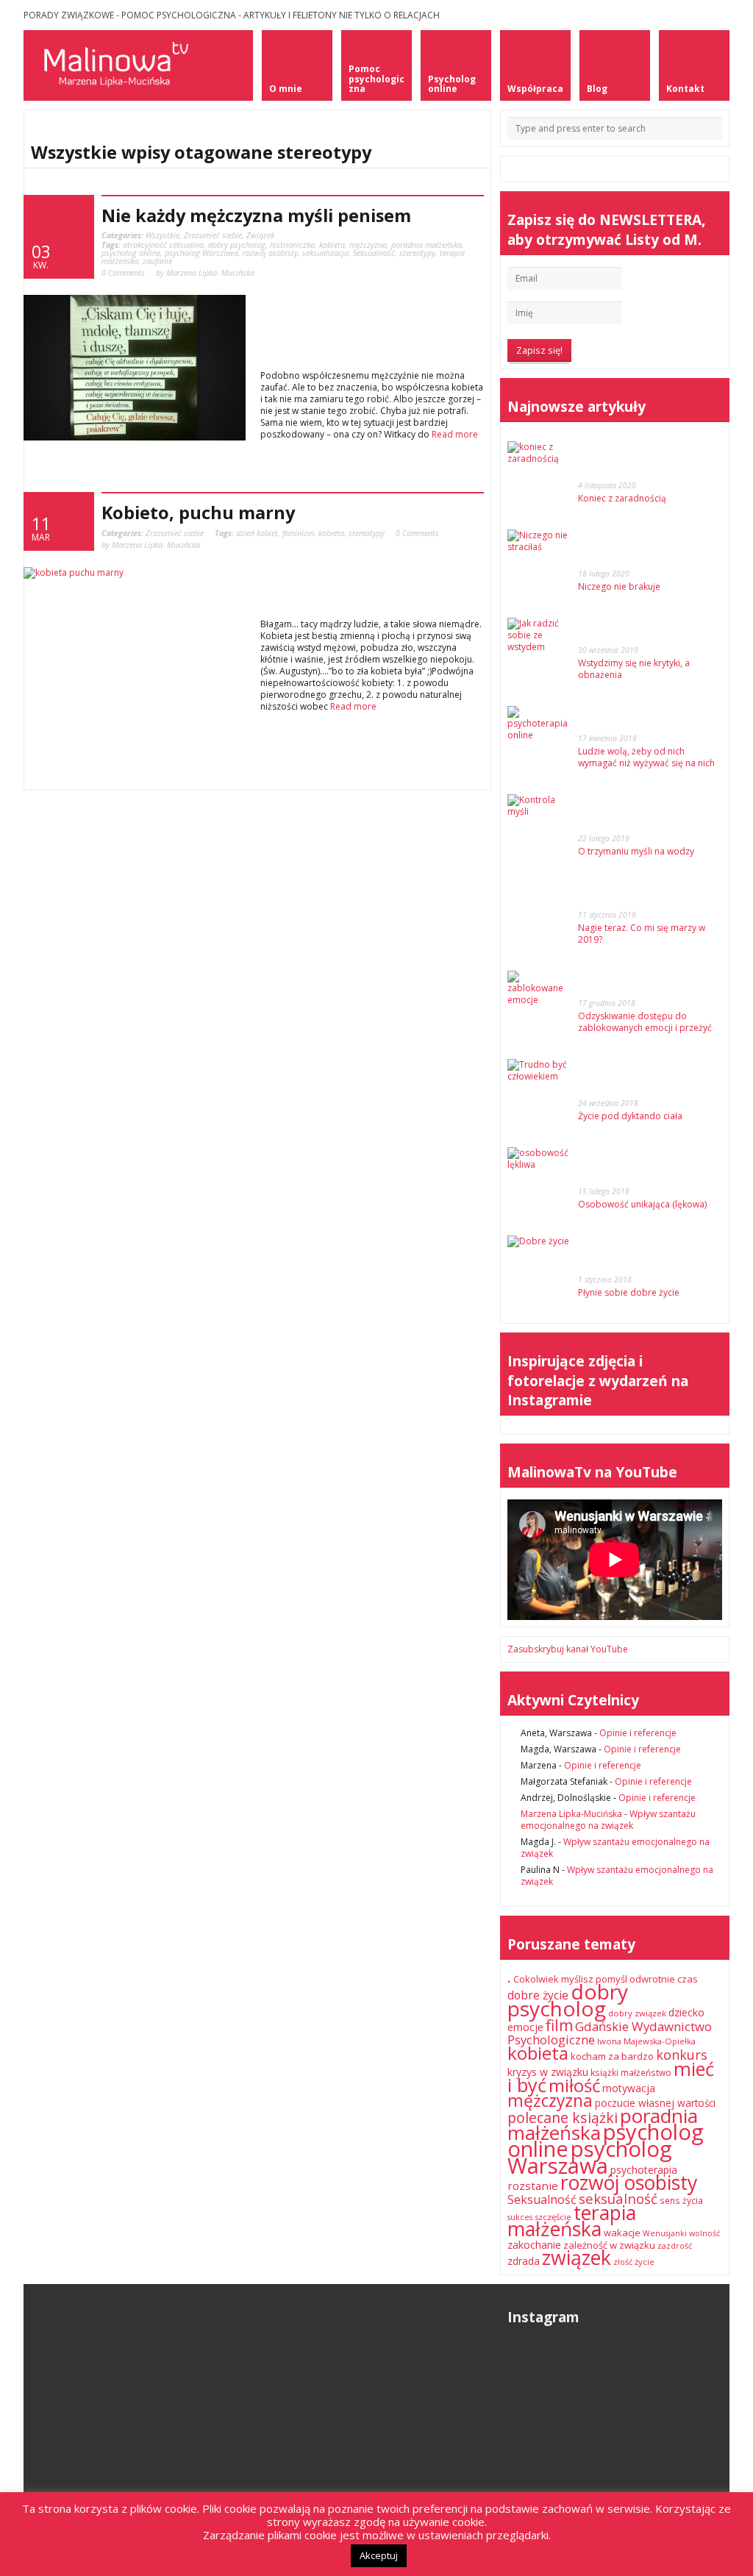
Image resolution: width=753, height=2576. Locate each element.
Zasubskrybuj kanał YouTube (568, 1649)
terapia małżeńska (572, 2220)
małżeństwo (646, 2073)
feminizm (298, 533)
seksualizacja (325, 253)
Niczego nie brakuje (619, 586)
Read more (455, 434)
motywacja (629, 2088)
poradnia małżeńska (427, 245)
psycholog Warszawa (201, 253)
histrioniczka (292, 245)
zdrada (524, 2261)
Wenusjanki (665, 2233)
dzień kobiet (257, 533)
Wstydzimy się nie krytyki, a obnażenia (634, 669)
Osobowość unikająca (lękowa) (642, 1204)
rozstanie (533, 2186)
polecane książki (563, 2117)
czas (688, 1979)
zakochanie (534, 2245)
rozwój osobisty (270, 253)
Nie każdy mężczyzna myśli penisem (256, 215)
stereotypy (417, 253)
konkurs (682, 2055)
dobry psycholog (237, 245)
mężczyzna (368, 245)
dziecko (686, 2012)
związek (577, 2257)
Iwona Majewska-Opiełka (646, 2041)
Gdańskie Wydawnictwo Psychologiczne (610, 2033)
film (559, 2025)
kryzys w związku (548, 2072)
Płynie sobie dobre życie (629, 1292)
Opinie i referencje (638, 1733)
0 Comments (123, 272)
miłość (574, 2085)
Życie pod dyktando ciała (630, 1116)
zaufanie (157, 261)
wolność (704, 2233)
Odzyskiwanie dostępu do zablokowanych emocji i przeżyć (645, 1022)
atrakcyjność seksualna (163, 245)
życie (645, 2262)
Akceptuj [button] (379, 2555)
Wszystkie (163, 235)
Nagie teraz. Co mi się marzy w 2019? (642, 934)
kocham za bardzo (612, 2056)
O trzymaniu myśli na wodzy (636, 851)
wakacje (622, 2233)
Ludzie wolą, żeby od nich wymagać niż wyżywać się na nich (646, 757)
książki (604, 2073)
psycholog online (131, 253)
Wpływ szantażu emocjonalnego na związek (608, 1820)
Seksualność (374, 253)
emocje (525, 2027)
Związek (260, 235)
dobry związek (637, 2013)
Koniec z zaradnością (622, 498)
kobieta (332, 245)
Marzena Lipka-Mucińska (571, 1814)
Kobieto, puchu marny (198, 513)
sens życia (681, 2201)
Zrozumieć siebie (213, 235)
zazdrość (675, 2246)
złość (623, 2262)
